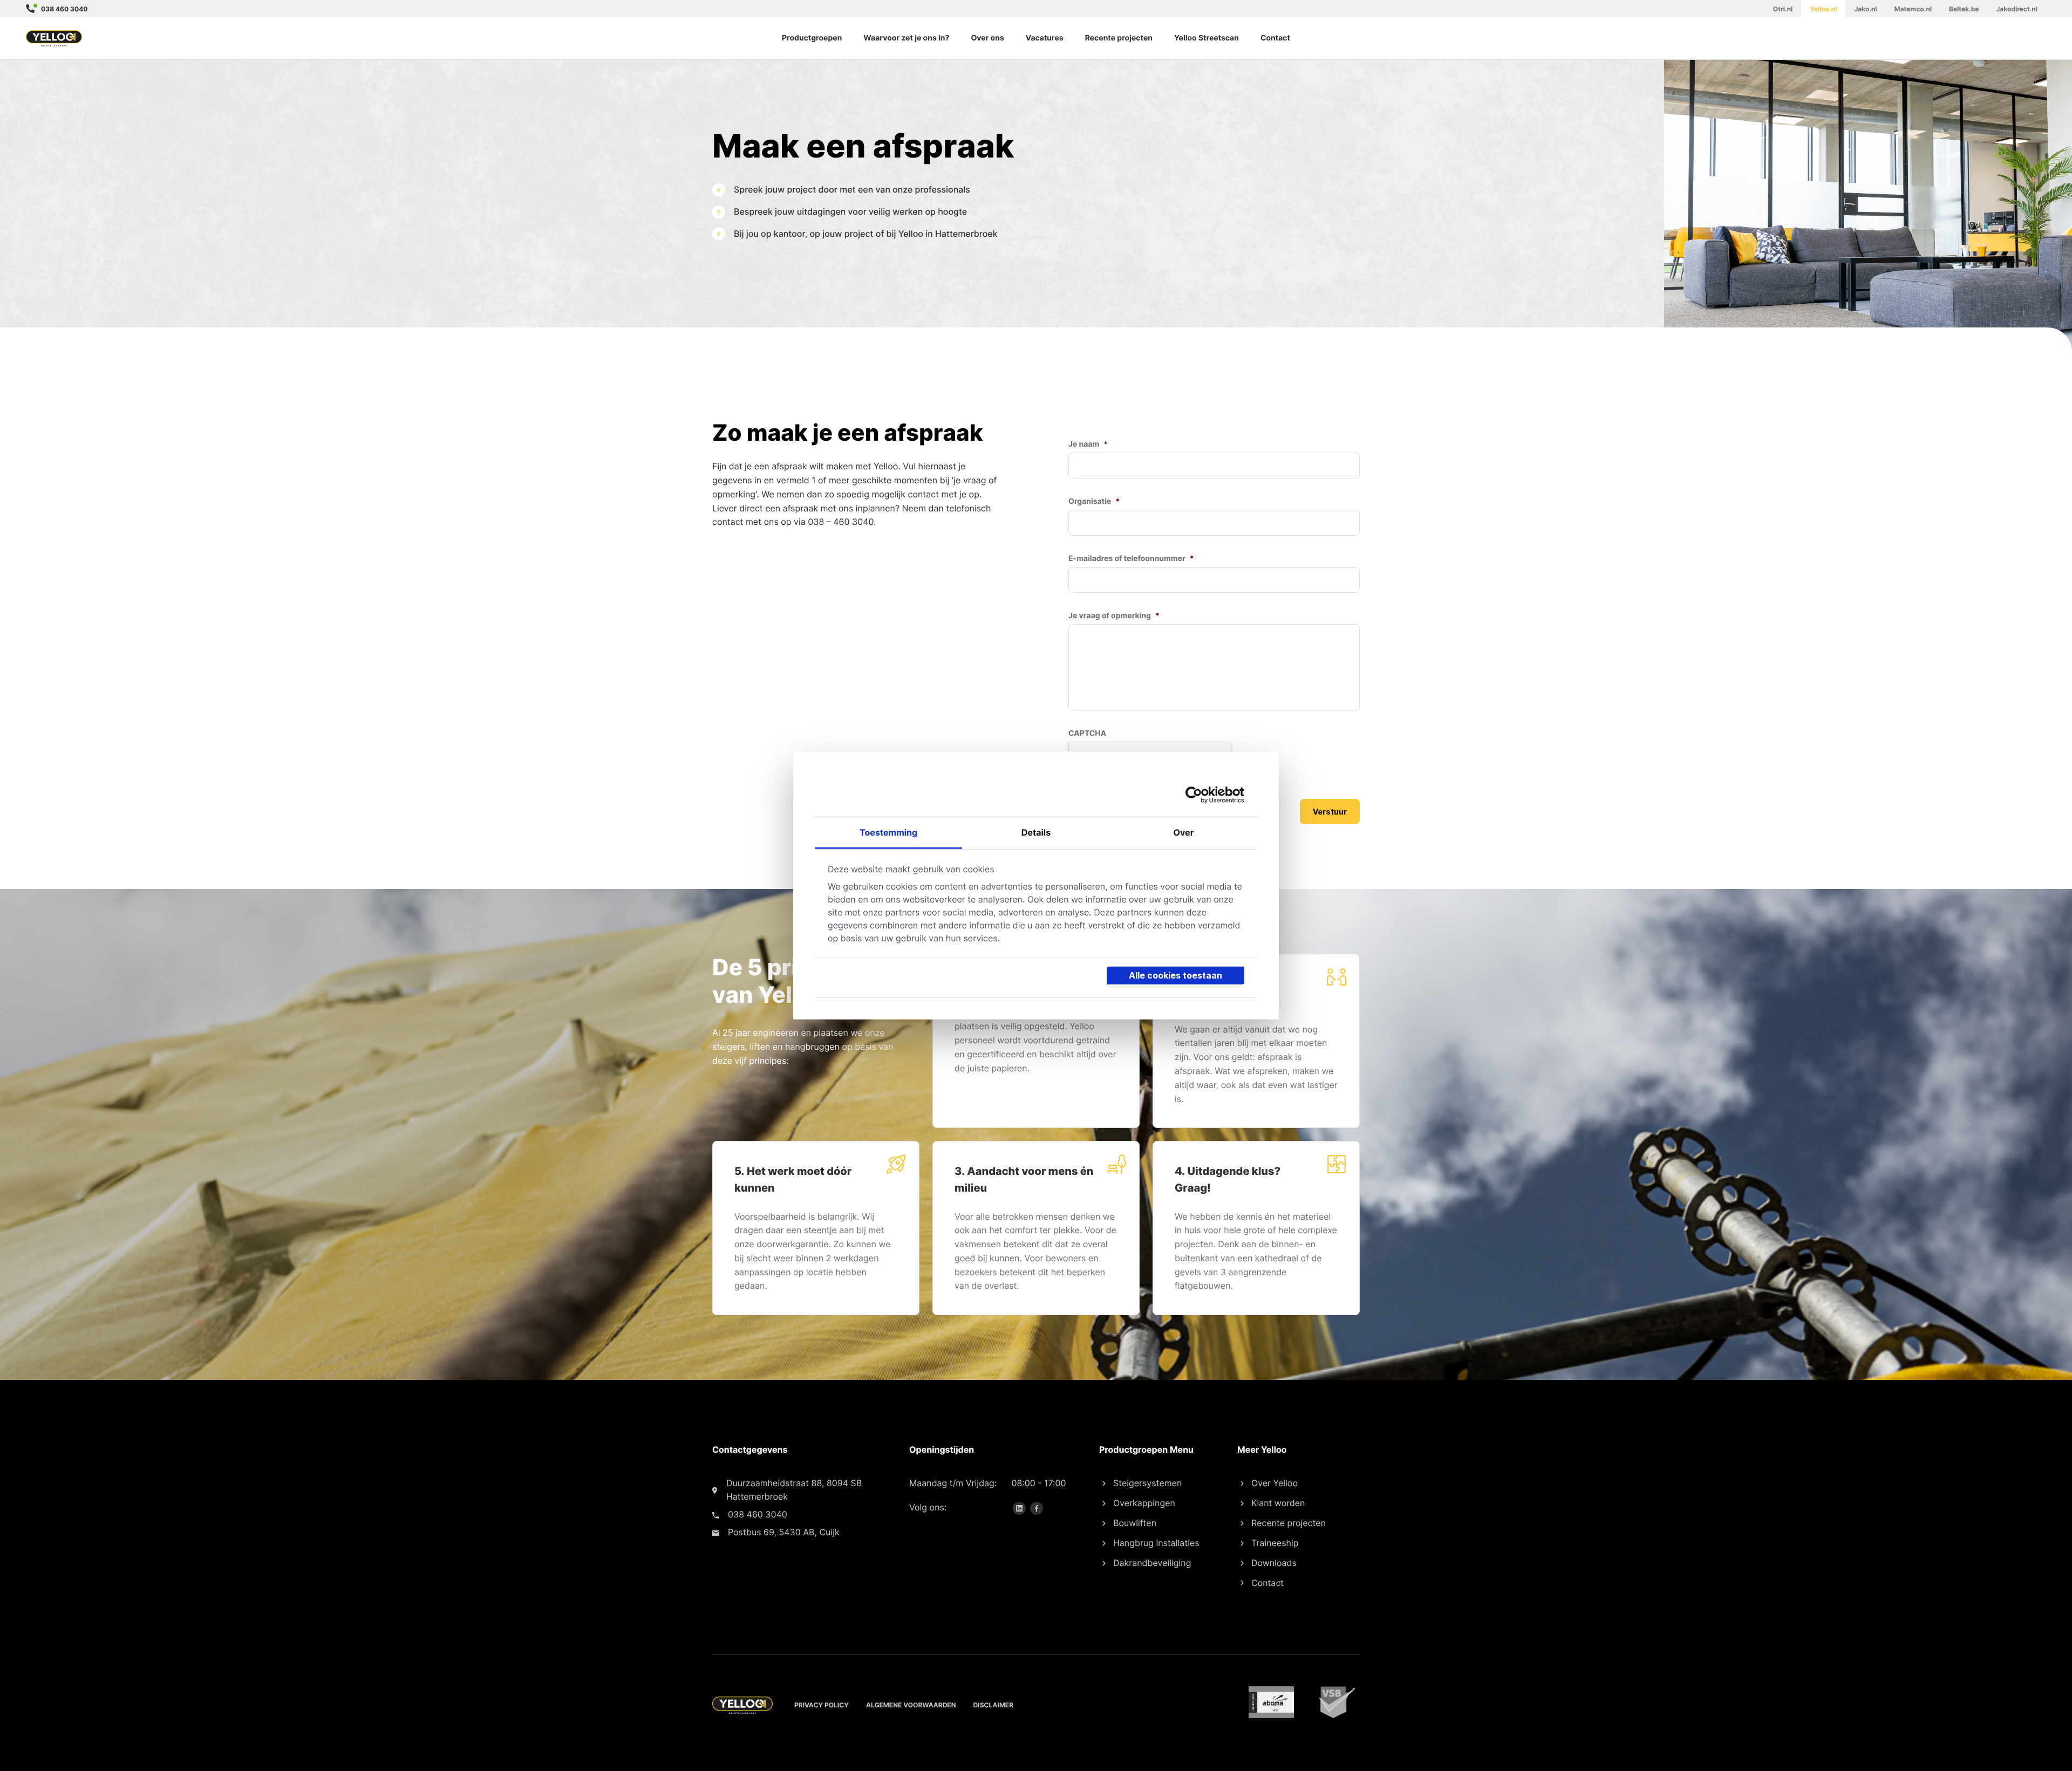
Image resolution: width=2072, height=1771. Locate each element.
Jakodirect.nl (2017, 9)
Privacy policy (822, 1705)
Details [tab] (1036, 832)
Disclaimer (994, 1705)
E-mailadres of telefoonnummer (1131, 559)
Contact (1275, 38)
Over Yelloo (1274, 1483)
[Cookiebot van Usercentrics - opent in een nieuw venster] (1197, 795)
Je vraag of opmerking (1114, 616)
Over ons (987, 38)
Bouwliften (1135, 1523)
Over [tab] (1183, 832)
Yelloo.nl (1823, 9)
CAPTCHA (1087, 733)
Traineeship (1275, 1543)
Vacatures (1045, 38)
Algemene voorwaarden (911, 1705)
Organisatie (1094, 501)
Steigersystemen (1147, 1483)
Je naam (1088, 444)
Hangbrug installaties (1156, 1543)
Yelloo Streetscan (1207, 38)
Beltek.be (1964, 9)
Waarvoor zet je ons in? (906, 38)
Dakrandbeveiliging (1152, 1563)
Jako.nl (1865, 9)
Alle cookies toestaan (1175, 975)
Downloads (1274, 1563)
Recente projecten (1119, 38)
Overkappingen (1144, 1503)
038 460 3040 (64, 9)
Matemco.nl (1913, 9)
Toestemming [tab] (888, 832)
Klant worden (1278, 1503)
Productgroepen (812, 38)
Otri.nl (1783, 9)
